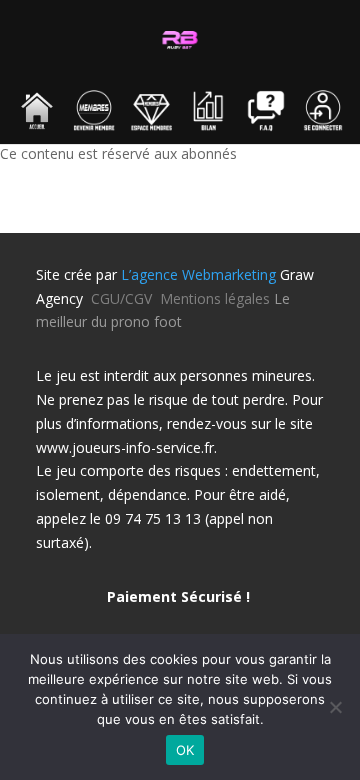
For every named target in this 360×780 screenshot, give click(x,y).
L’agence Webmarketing (198, 274)
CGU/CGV (125, 298)
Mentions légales (215, 298)
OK (185, 750)
